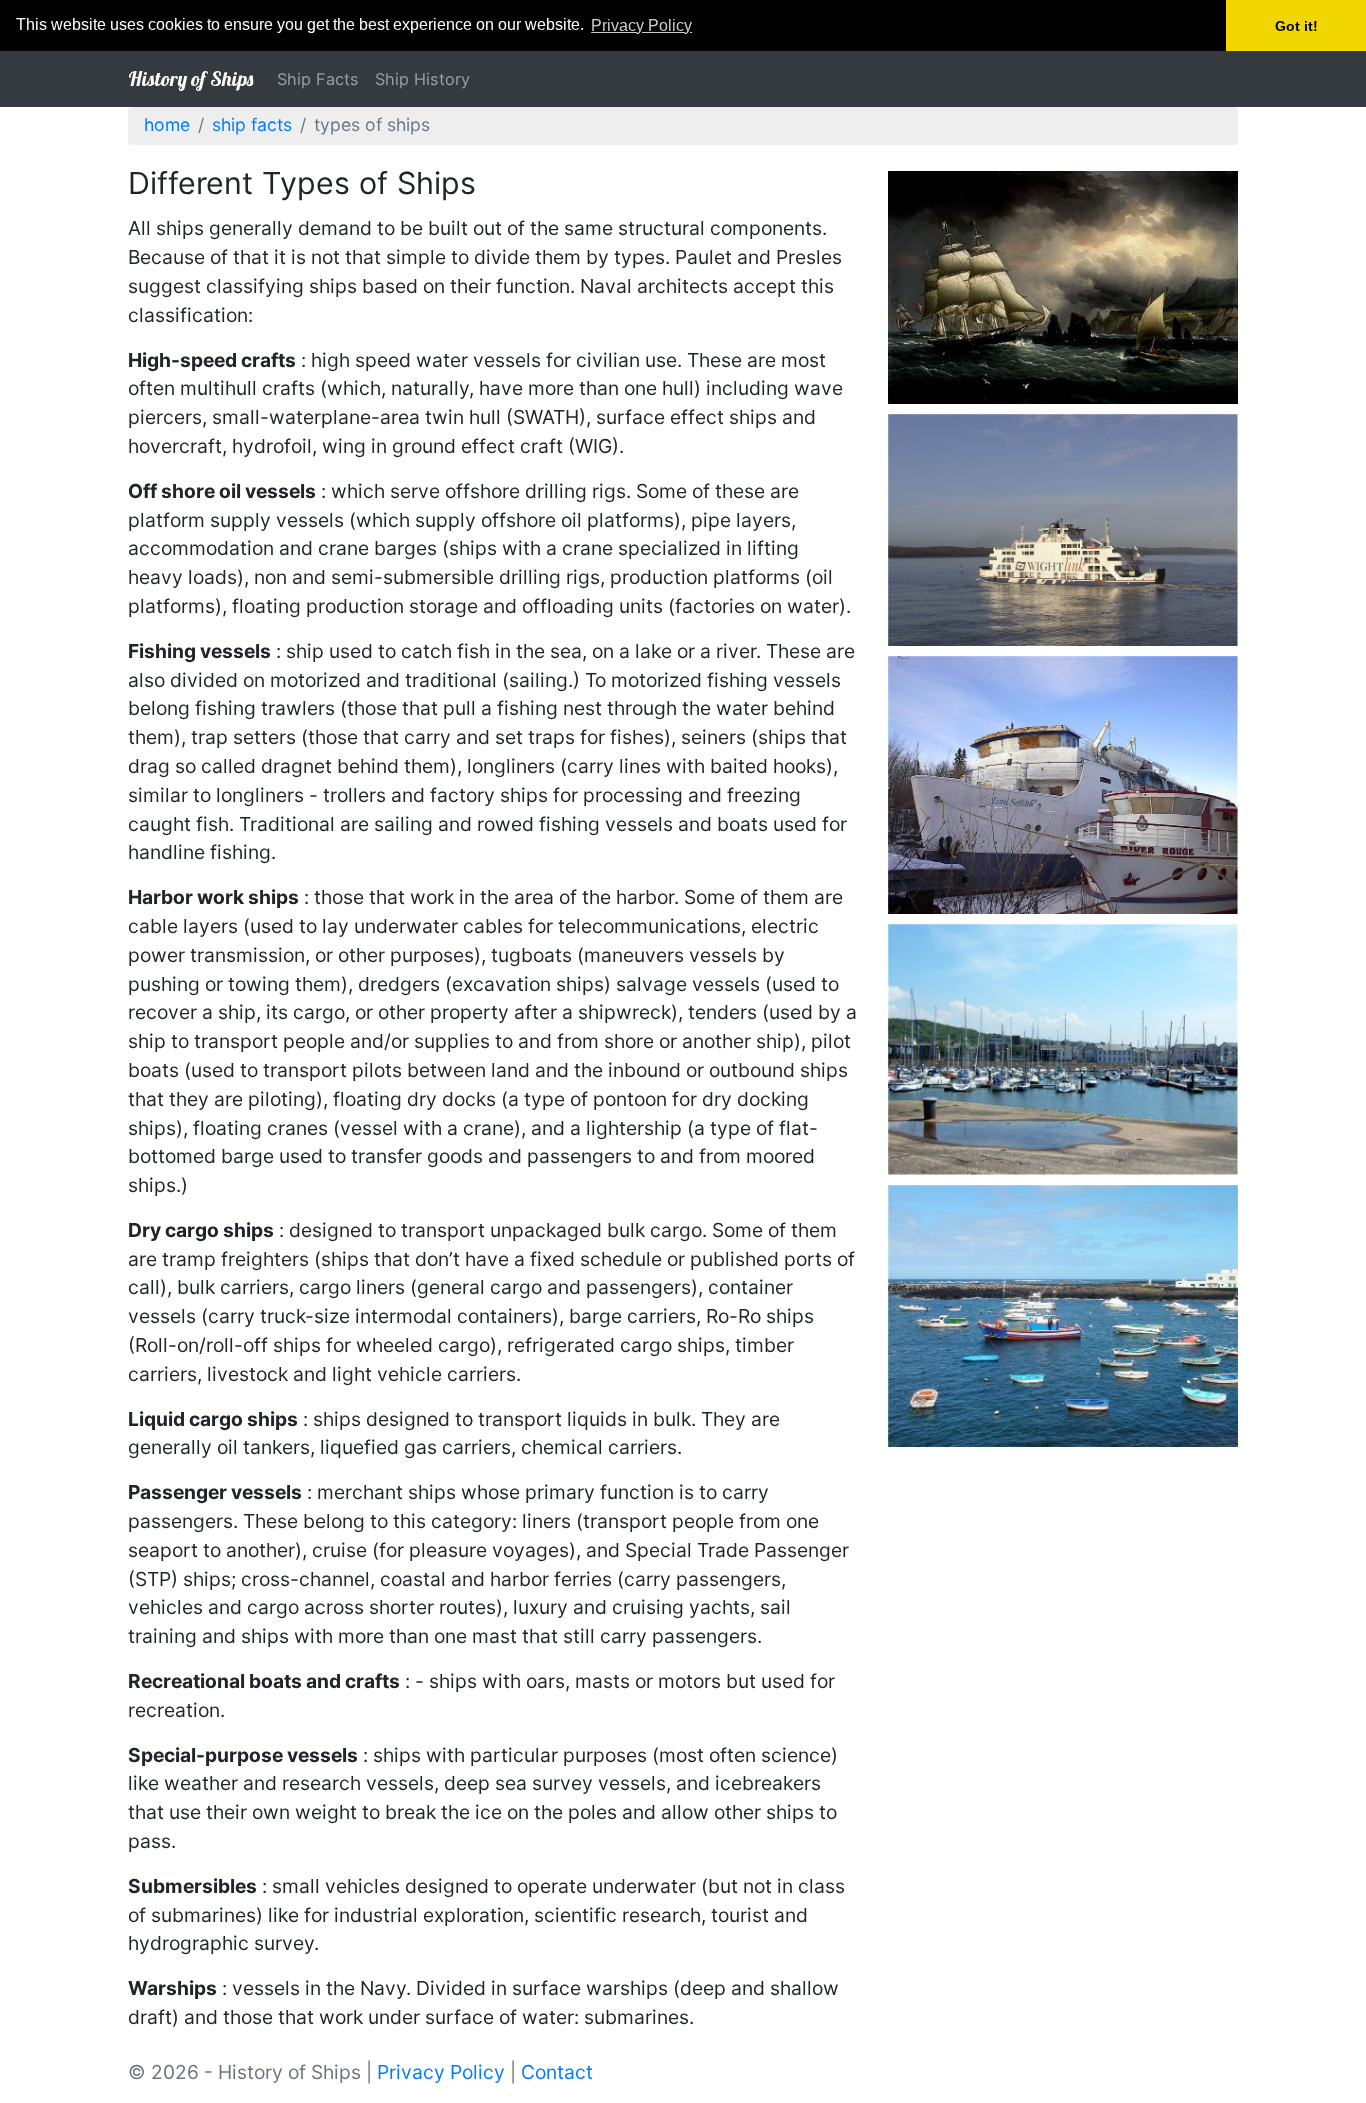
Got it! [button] (1296, 26)
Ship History (422, 79)
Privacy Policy (441, 2072)
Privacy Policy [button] (641, 25)
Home (167, 124)
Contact (557, 2072)
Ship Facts (318, 79)
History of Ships (190, 78)
